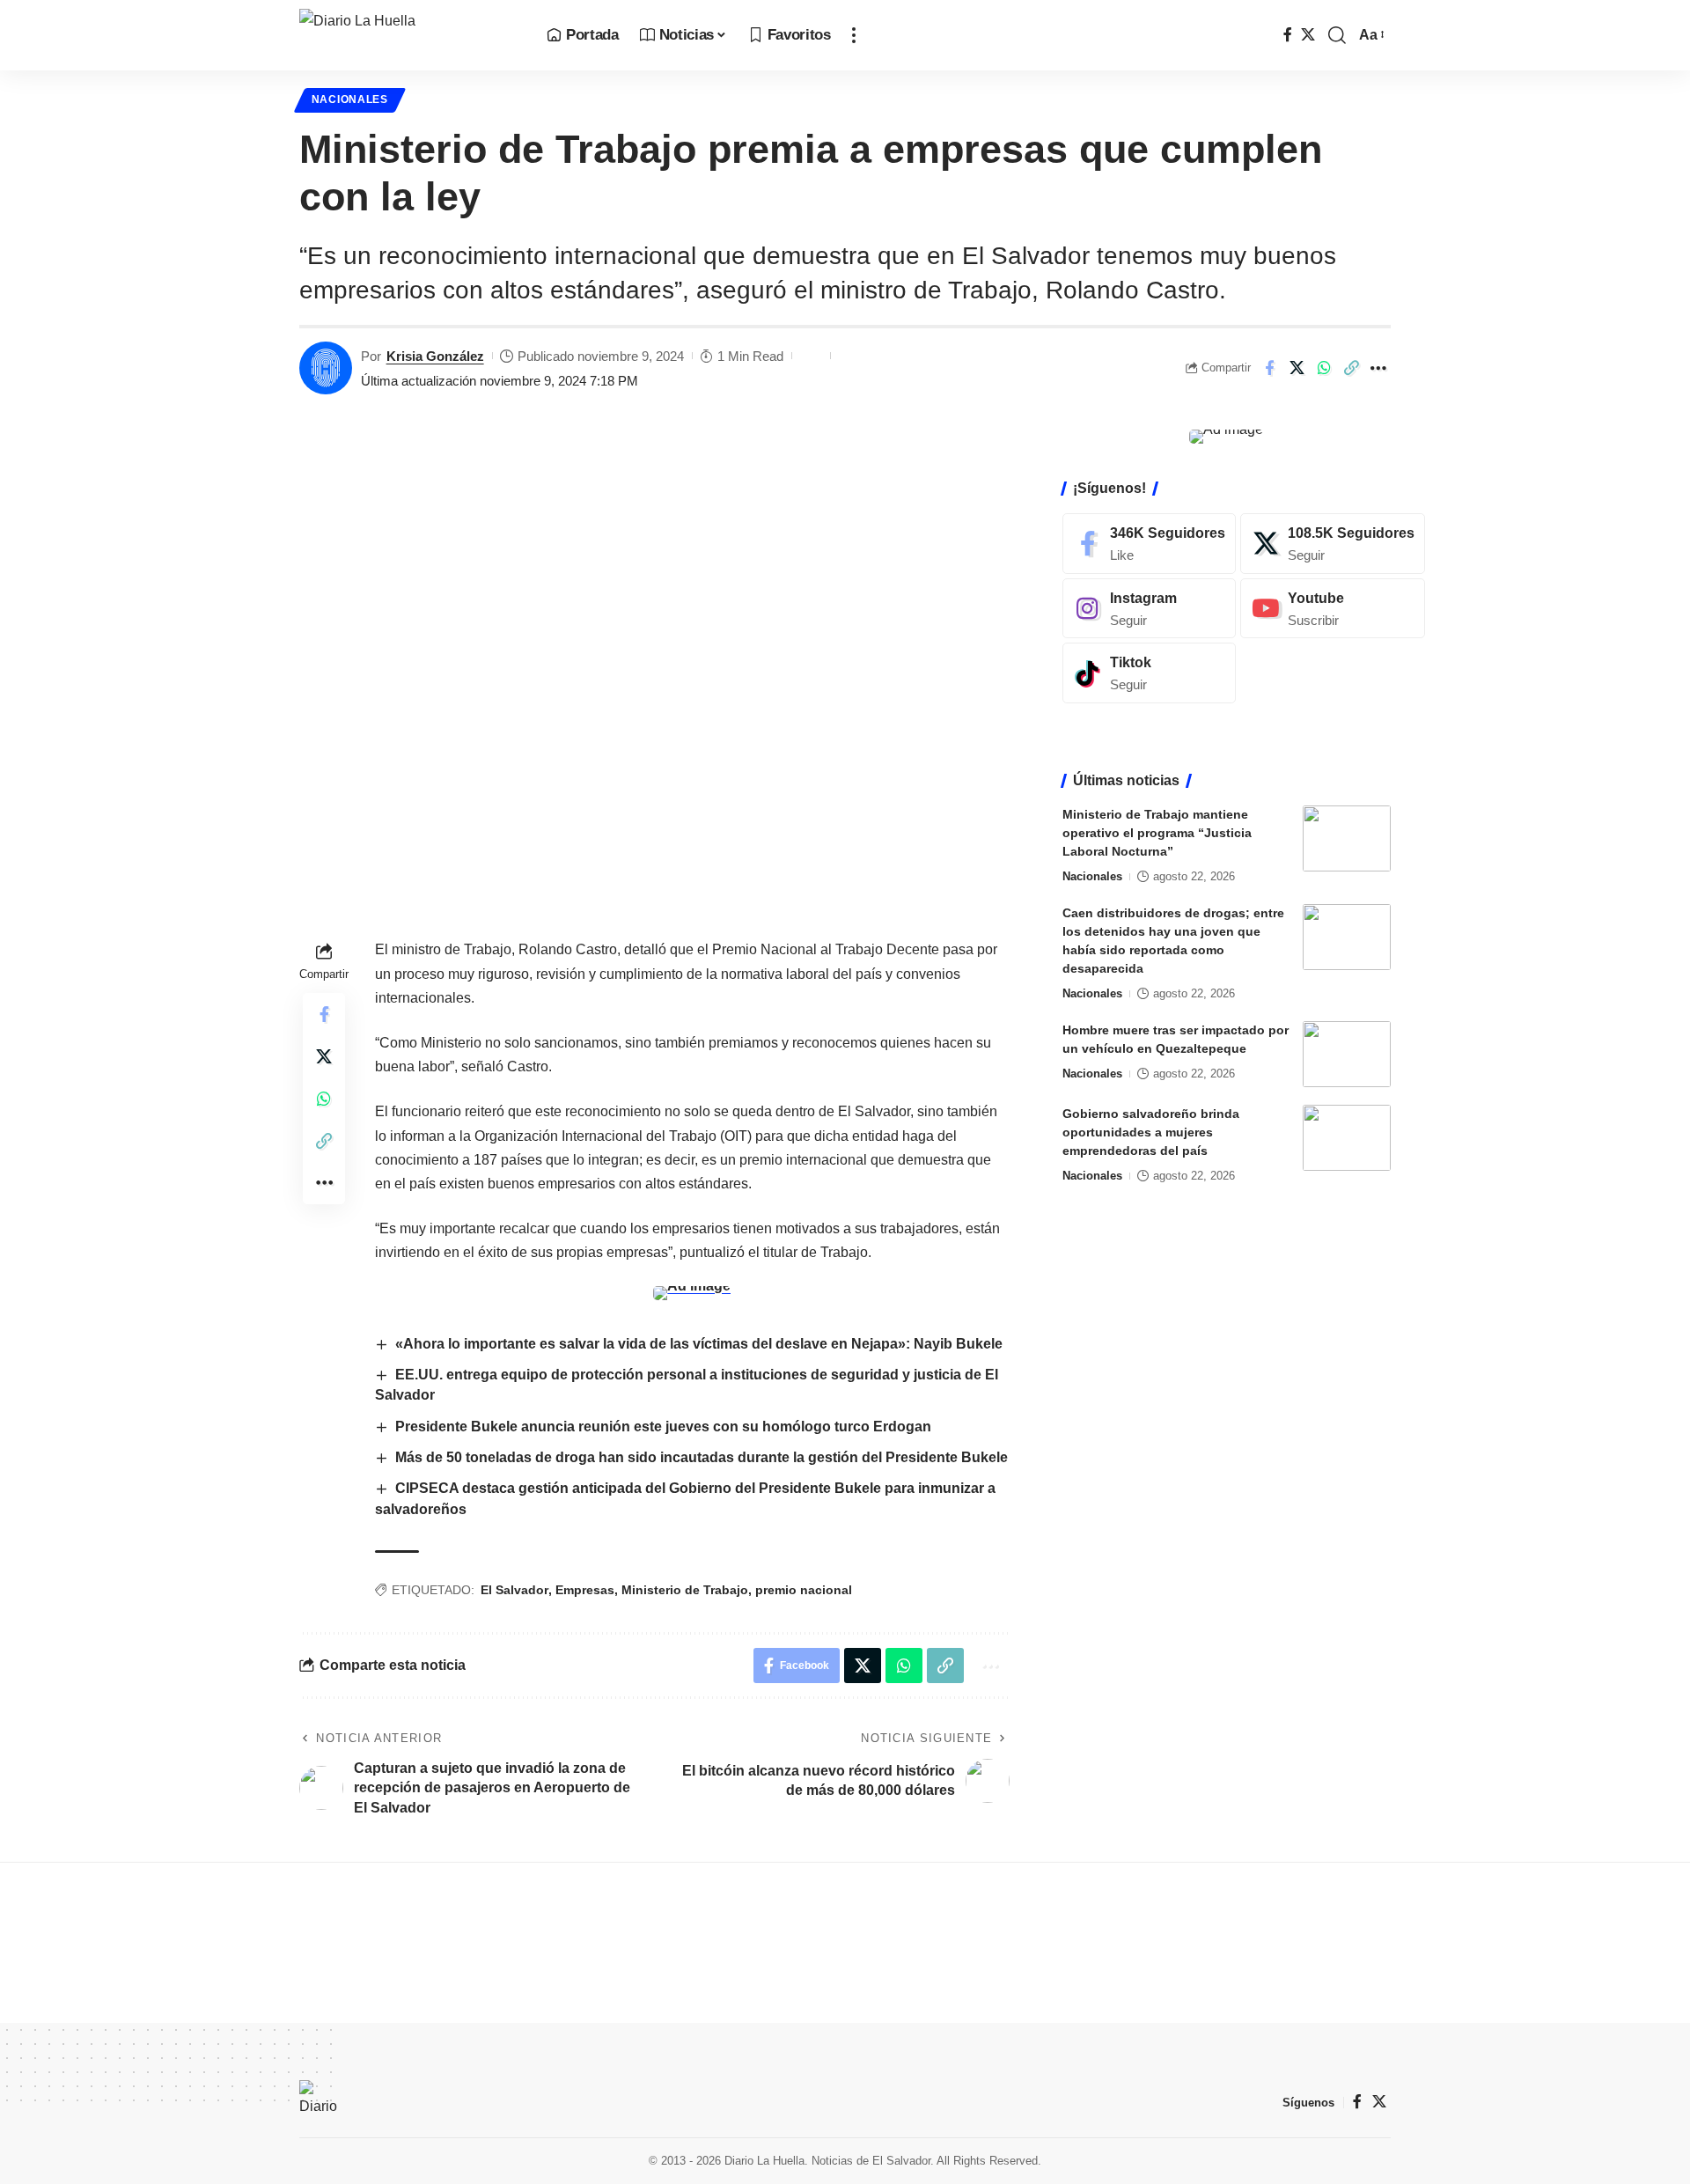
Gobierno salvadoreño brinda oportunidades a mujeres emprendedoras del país (1151, 1132)
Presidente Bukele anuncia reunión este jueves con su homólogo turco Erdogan (663, 1427)
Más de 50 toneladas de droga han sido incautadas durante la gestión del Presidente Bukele (702, 1457)
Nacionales (350, 99)
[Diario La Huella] (409, 35)
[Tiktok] (1149, 673)
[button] (854, 35)
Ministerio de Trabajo (685, 1590)
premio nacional (804, 1590)
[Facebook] (1288, 35)
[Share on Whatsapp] (1324, 368)
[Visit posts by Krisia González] (326, 368)
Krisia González (435, 356)
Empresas (585, 1590)
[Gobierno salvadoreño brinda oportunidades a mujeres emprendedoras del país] (1347, 1138)
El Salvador (514, 1590)
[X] (1308, 35)
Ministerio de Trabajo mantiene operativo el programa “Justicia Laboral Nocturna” (1157, 833)
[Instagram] (1149, 608)
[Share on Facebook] (1269, 368)
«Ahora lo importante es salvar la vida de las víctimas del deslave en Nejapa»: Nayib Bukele (699, 1344)
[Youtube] (1333, 608)
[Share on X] (1297, 368)
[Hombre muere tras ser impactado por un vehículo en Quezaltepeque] (1347, 1054)
